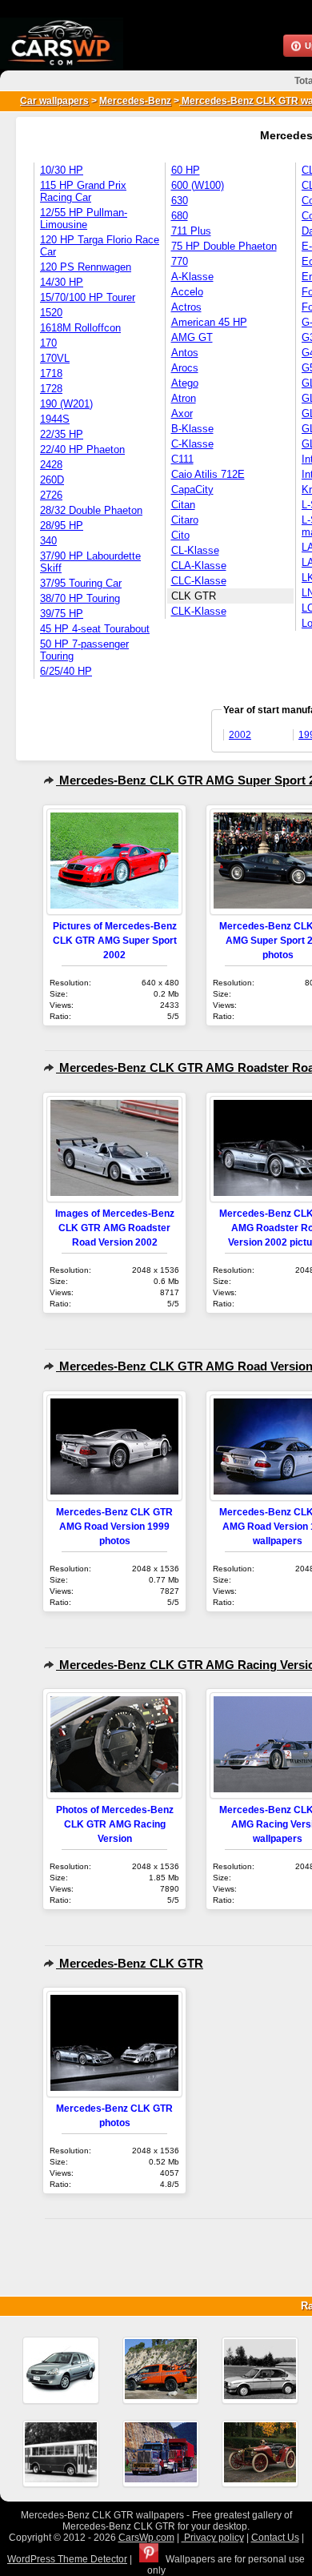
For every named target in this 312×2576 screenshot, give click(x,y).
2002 (240, 735)
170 (48, 343)
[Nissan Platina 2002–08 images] (61, 2370)
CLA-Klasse (199, 566)
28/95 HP (62, 526)
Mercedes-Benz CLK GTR (130, 1963)
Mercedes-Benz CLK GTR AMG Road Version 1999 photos (114, 1526)
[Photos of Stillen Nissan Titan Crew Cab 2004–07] (161, 2370)
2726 (51, 495)
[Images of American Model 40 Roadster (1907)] (260, 2454)
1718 (51, 373)
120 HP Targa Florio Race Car (100, 246)
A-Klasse (192, 277)
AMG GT (192, 337)
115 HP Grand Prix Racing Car (83, 191)
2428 (51, 465)
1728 (51, 389)
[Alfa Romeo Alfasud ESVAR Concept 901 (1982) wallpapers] (260, 2370)
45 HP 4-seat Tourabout (95, 629)
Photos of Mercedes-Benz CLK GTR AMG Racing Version (115, 1824)
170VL (55, 358)
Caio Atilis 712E (208, 474)
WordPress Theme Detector (67, 2559)
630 (180, 201)
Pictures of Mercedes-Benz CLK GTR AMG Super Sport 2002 (115, 940)
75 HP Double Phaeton (224, 246)
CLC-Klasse (199, 581)
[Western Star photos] (161, 2454)
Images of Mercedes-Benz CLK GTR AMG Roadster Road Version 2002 (115, 1228)
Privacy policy (213, 2538)
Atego (185, 383)
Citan (183, 505)
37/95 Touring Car (81, 583)
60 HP (186, 170)
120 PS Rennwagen (86, 267)
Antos (185, 353)
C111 (182, 459)
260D (52, 480)
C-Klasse (192, 444)
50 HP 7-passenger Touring (84, 650)
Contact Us (275, 2538)
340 (48, 541)
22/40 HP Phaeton (82, 449)
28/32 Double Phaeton (91, 510)
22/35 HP (62, 434)
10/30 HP (62, 170)
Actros (186, 307)
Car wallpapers (54, 101)
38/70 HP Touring (80, 598)
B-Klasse (192, 429)
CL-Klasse (195, 550)
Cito (180, 535)
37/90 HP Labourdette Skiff (90, 562)
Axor (182, 413)
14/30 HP (62, 282)
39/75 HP (62, 614)
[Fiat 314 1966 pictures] (61, 2454)
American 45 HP (209, 322)
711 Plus (191, 231)
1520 (51, 313)
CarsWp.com (146, 2538)
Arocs (185, 368)
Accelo (187, 292)
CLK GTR (194, 596)
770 (180, 261)
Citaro (185, 520)
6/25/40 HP (66, 671)
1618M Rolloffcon (80, 328)
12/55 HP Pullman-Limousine (84, 219)
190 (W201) (66, 404)
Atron (184, 398)
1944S (55, 419)
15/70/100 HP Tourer (88, 297)
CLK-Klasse (199, 611)
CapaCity (192, 490)
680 (180, 216)
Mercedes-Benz (135, 101)
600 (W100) (198, 185)
